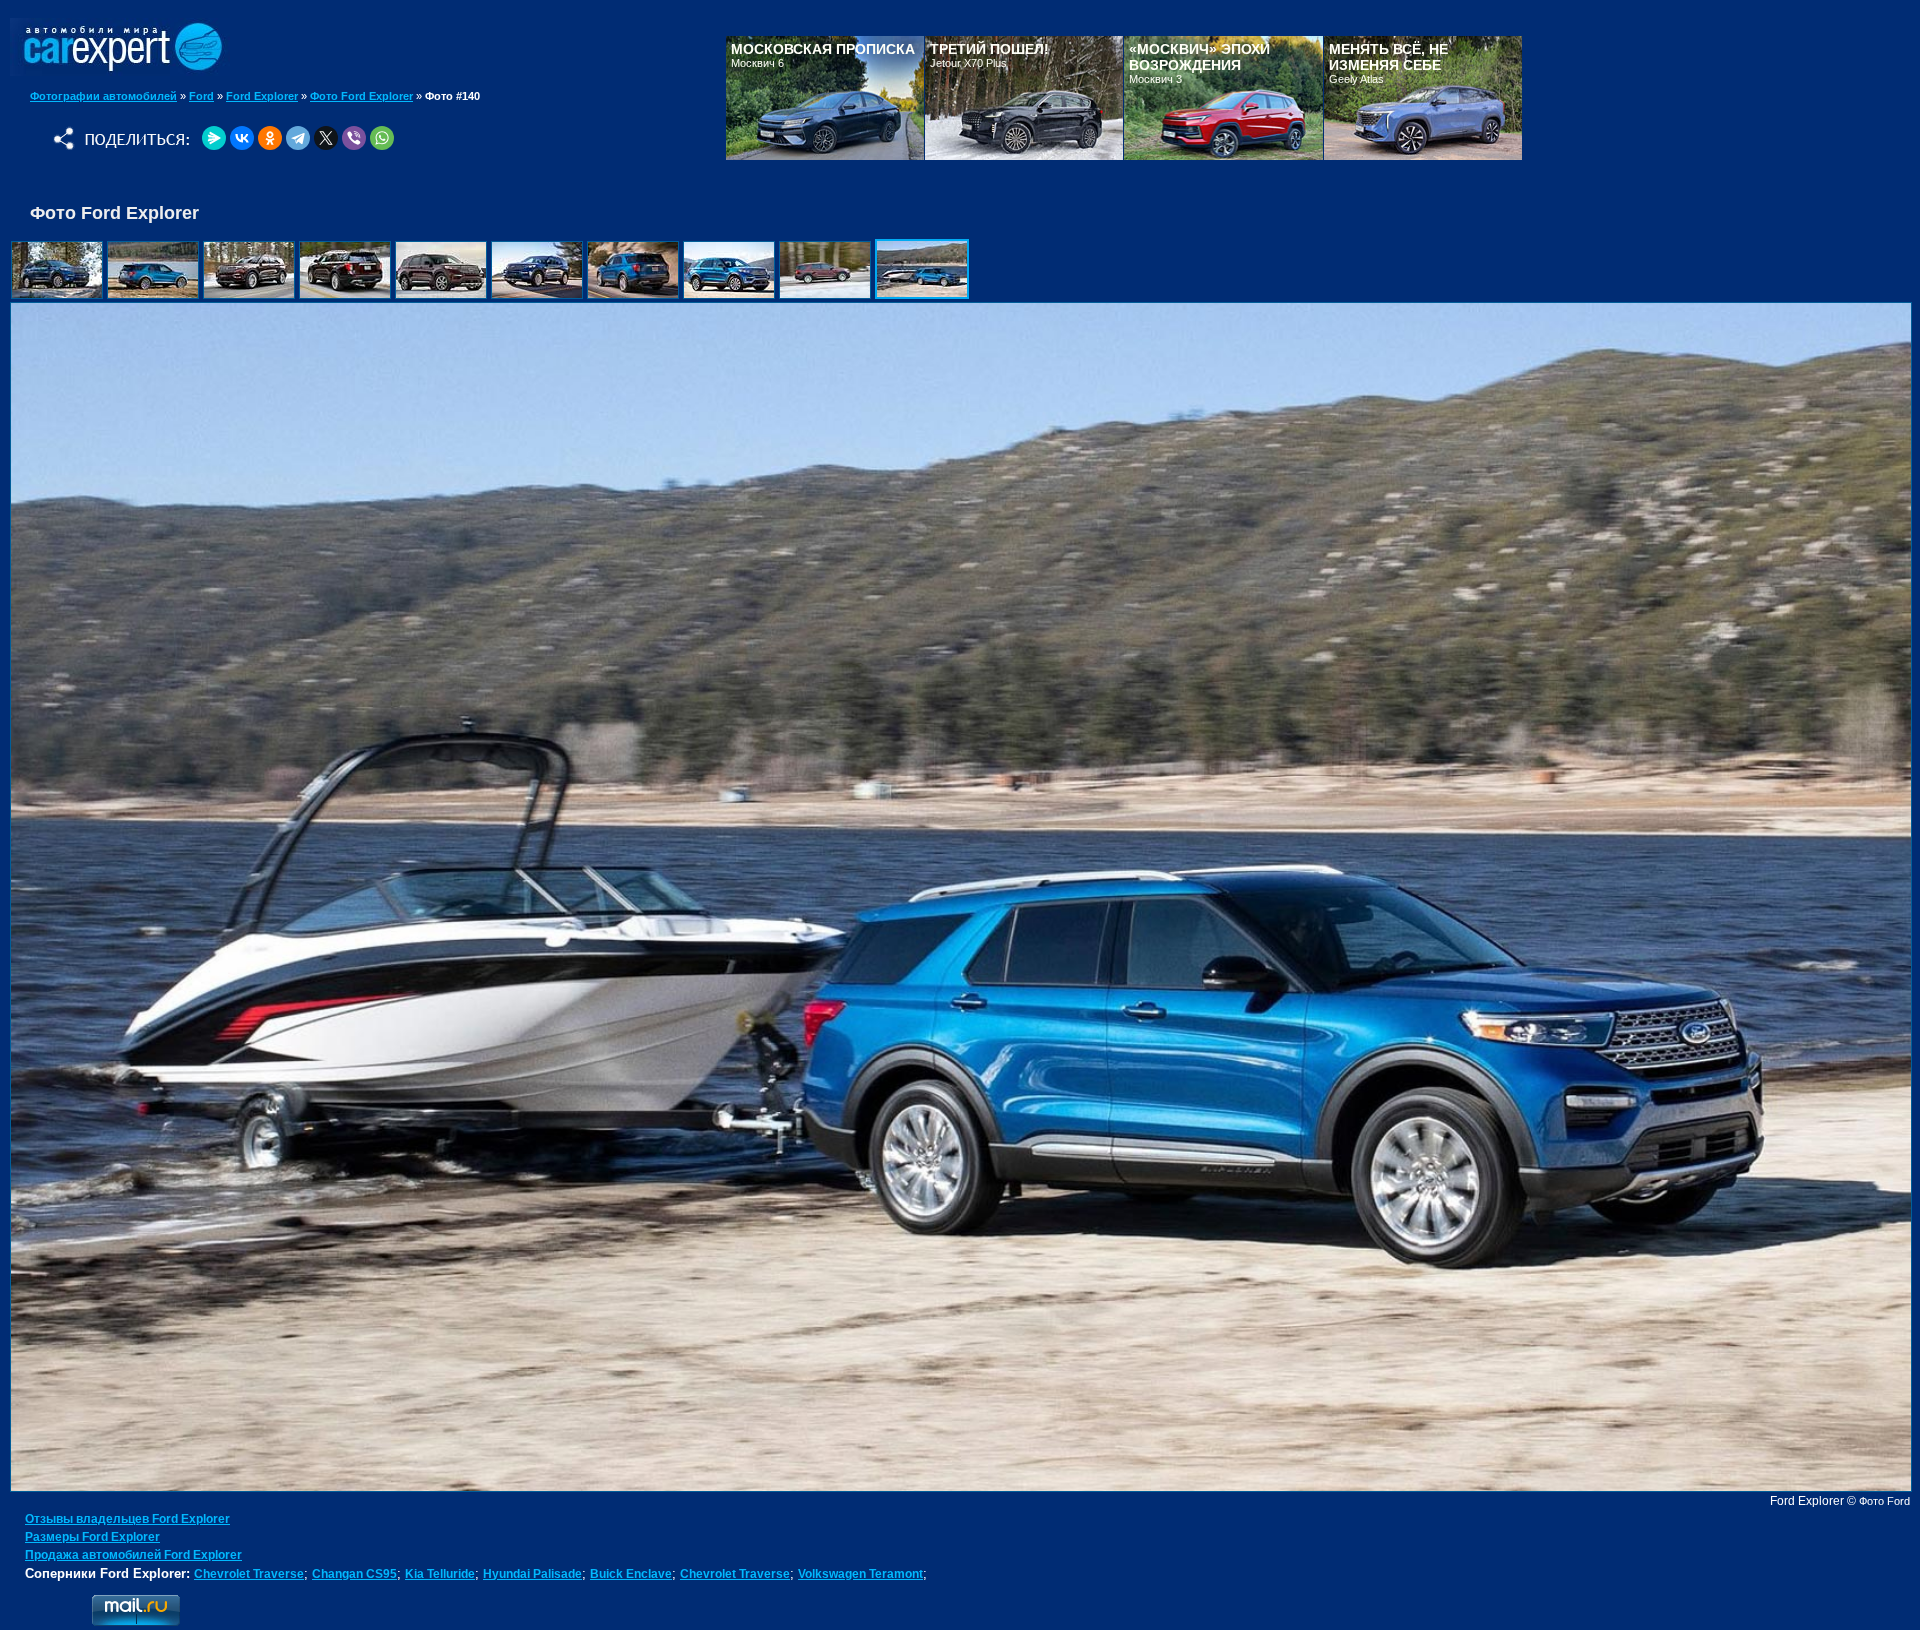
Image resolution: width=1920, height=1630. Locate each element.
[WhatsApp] (382, 138)
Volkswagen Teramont (860, 1574)
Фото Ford (1884, 1501)
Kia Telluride (440, 1574)
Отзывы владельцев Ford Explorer (127, 1519)
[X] (326, 138)
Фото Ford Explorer (361, 96)
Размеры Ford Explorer (92, 1537)
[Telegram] (298, 138)
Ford (201, 96)
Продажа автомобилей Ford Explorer (133, 1555)
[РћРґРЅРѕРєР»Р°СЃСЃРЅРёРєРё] (270, 138)
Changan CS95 (354, 1574)
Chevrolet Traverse (249, 1574)
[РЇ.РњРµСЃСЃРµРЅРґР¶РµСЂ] (214, 138)
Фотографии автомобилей (103, 96)
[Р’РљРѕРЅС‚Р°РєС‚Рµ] (242, 138)
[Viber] (354, 138)
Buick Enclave (631, 1574)
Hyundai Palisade (532, 1574)
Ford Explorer (262, 96)
